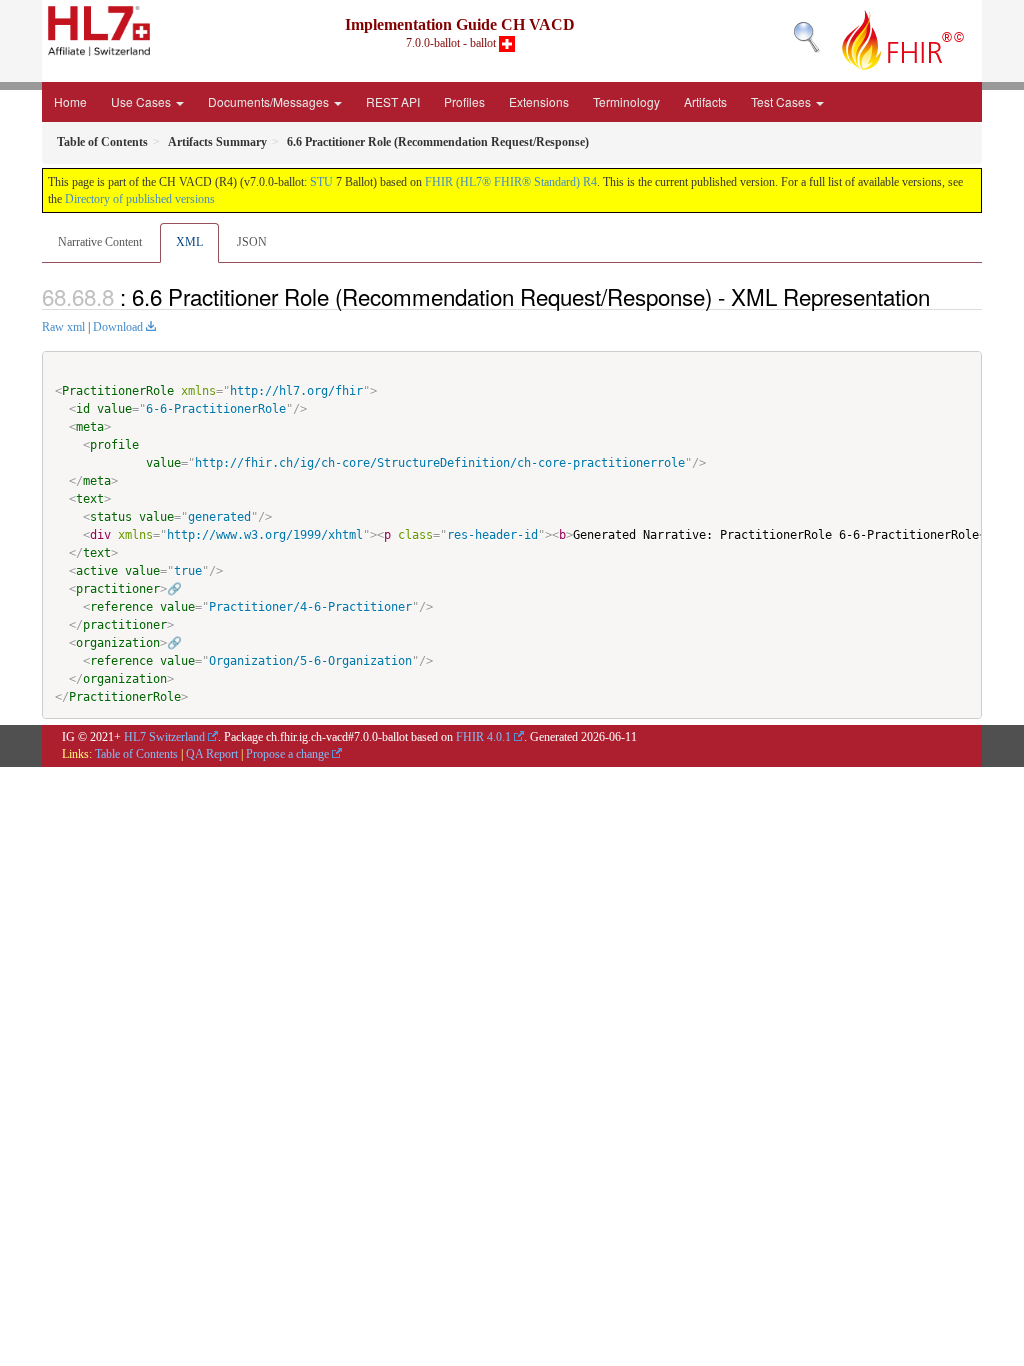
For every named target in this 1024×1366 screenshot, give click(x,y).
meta (90, 427)
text (90, 499)
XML (189, 242)
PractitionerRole (118, 391)
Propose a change (287, 754)
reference (121, 607)
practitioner (118, 589)
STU (321, 182)
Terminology (626, 101)
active (97, 571)
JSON (252, 242)
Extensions (539, 101)
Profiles (464, 101)
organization (118, 643)
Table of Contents (136, 754)
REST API (393, 101)
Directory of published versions (140, 199)
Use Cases (142, 101)
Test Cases (782, 101)
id (83, 409)
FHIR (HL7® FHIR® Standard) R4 (511, 182)
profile (114, 445)
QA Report (212, 754)
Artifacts (705, 101)
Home (70, 101)
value (114, 409)
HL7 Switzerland (164, 737)
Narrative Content (100, 242)
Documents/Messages (270, 101)
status (111, 517)
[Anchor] (941, 296)
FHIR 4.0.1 (483, 737)
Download (118, 327)
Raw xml (63, 327)
